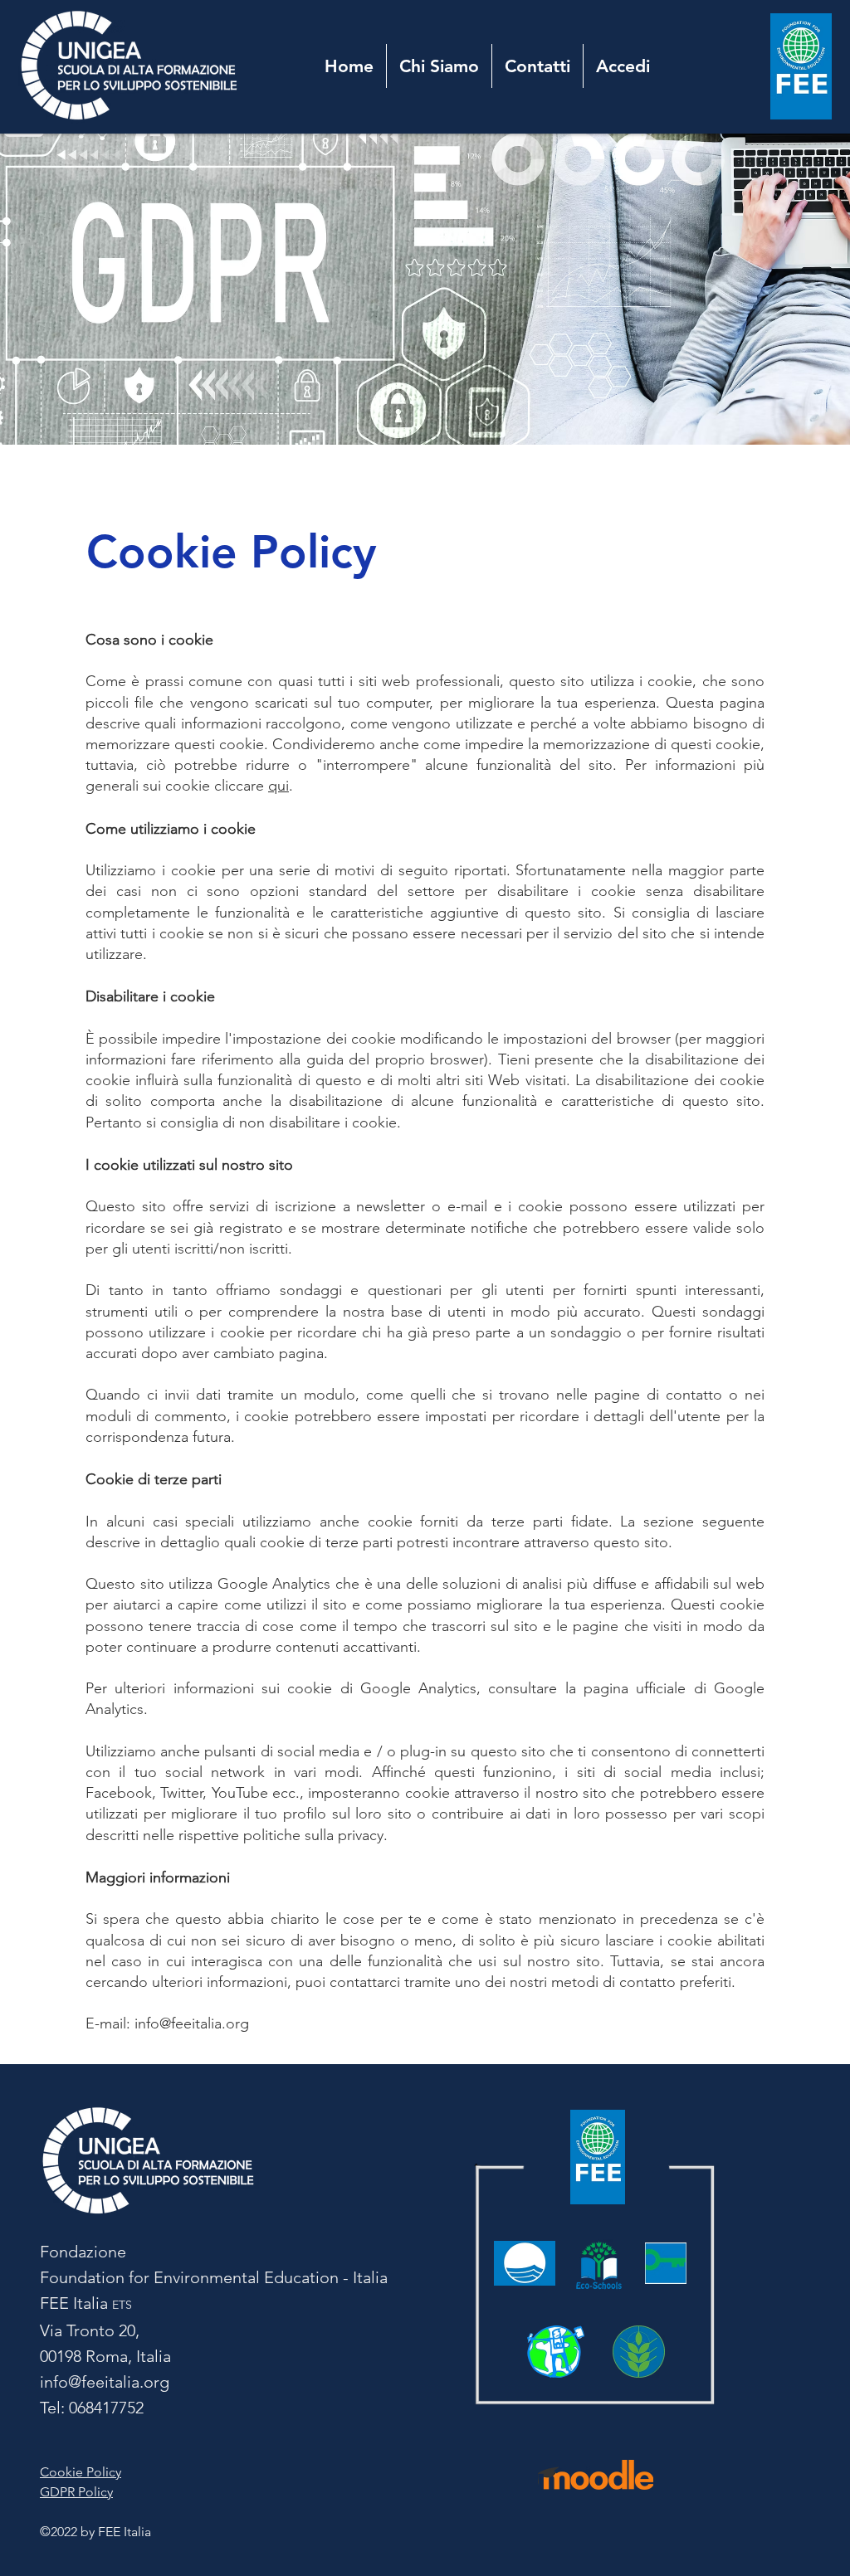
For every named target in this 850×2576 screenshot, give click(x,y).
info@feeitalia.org (192, 2023)
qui (278, 786)
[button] (439, 66)
